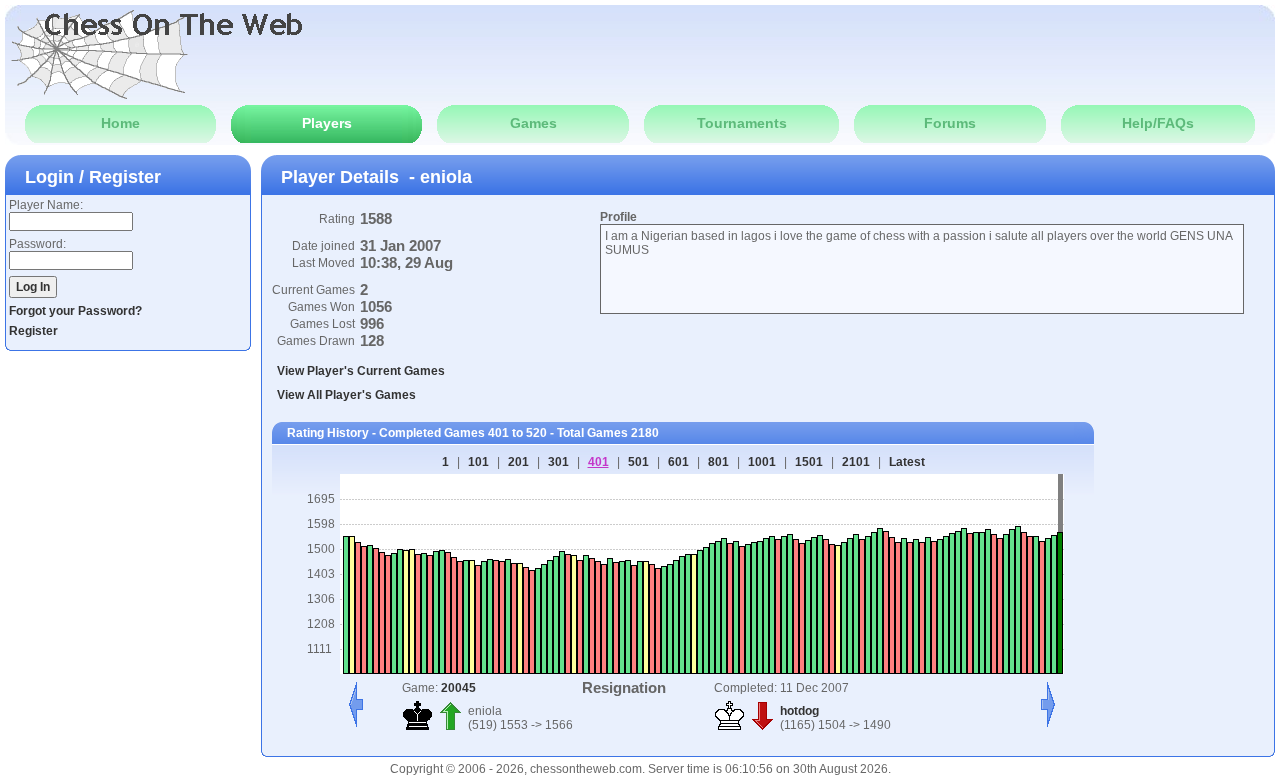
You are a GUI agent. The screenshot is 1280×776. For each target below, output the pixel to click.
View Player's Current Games (361, 371)
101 (478, 462)
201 (518, 462)
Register (33, 331)
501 (638, 462)
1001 (762, 462)
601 (678, 462)
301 (558, 462)
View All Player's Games (346, 395)
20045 (458, 688)
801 (718, 462)
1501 (809, 462)
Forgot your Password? (75, 311)
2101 (856, 462)
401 (598, 462)
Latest (907, 462)
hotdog (799, 711)
